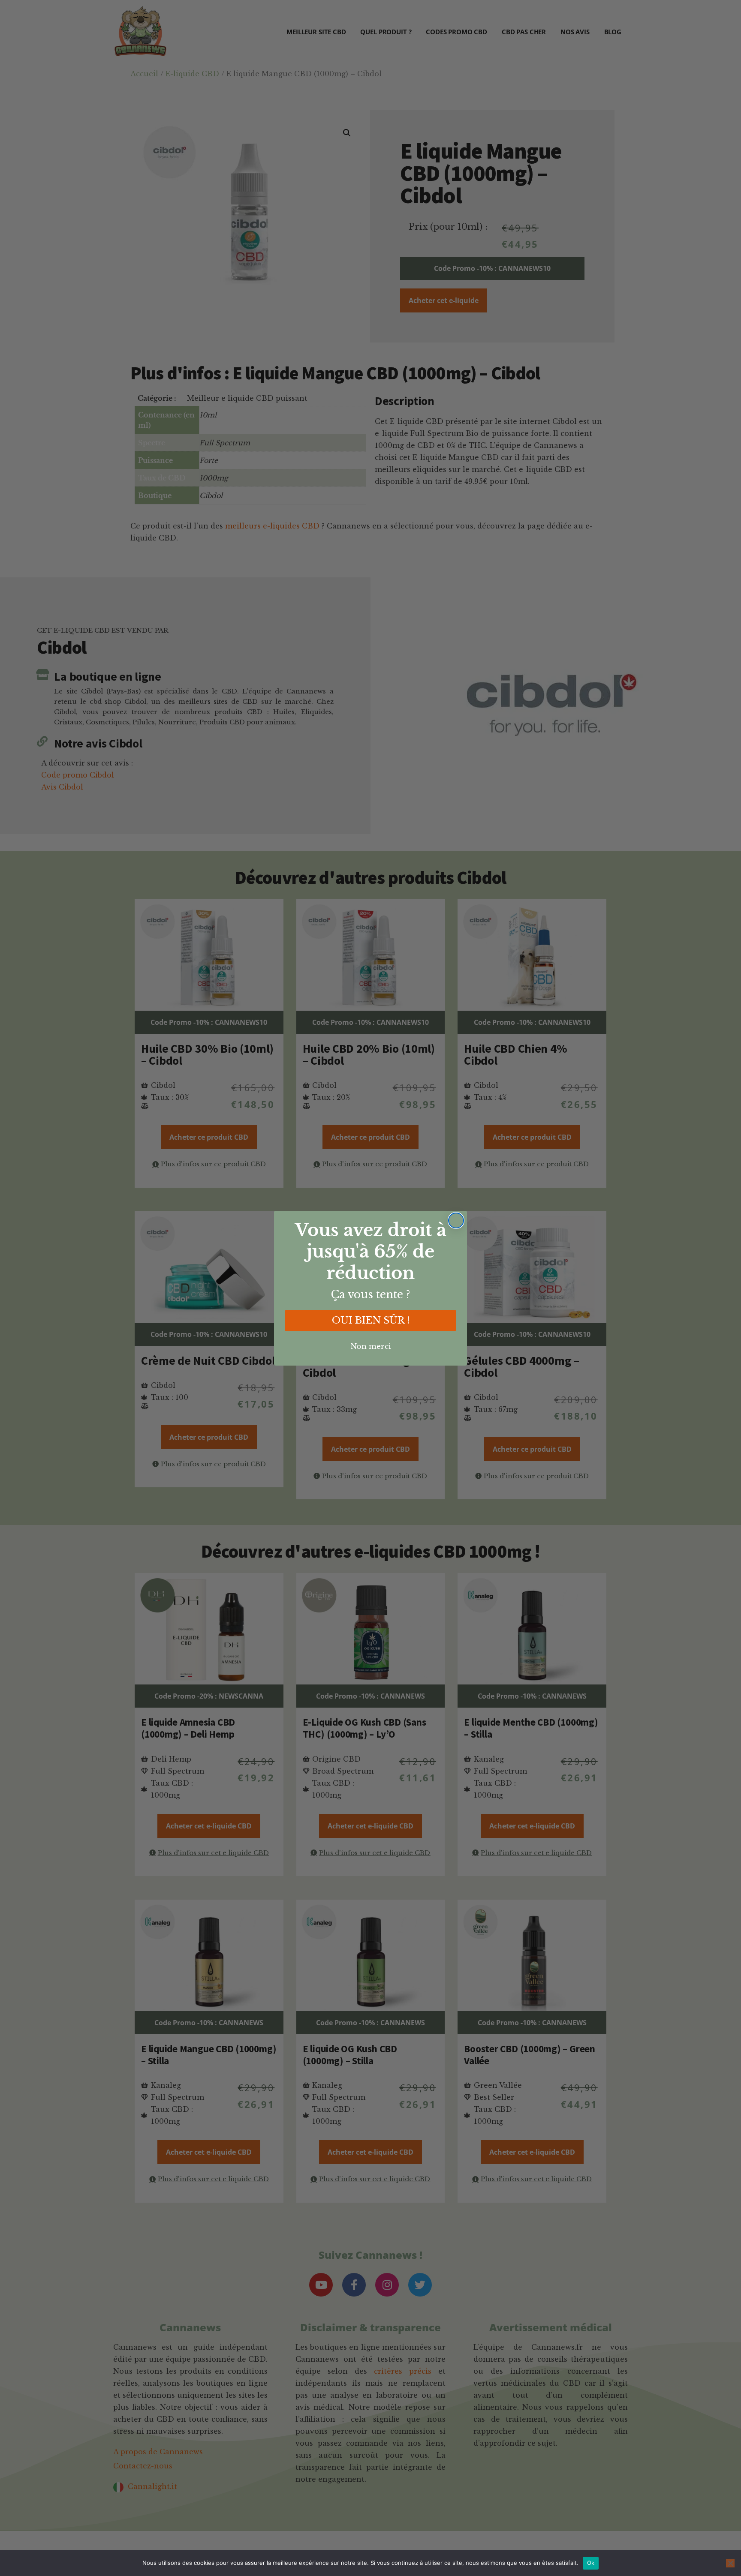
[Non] (730, 2563)
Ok (591, 2563)
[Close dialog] (456, 1220)
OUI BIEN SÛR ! (371, 1320)
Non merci (371, 1346)
